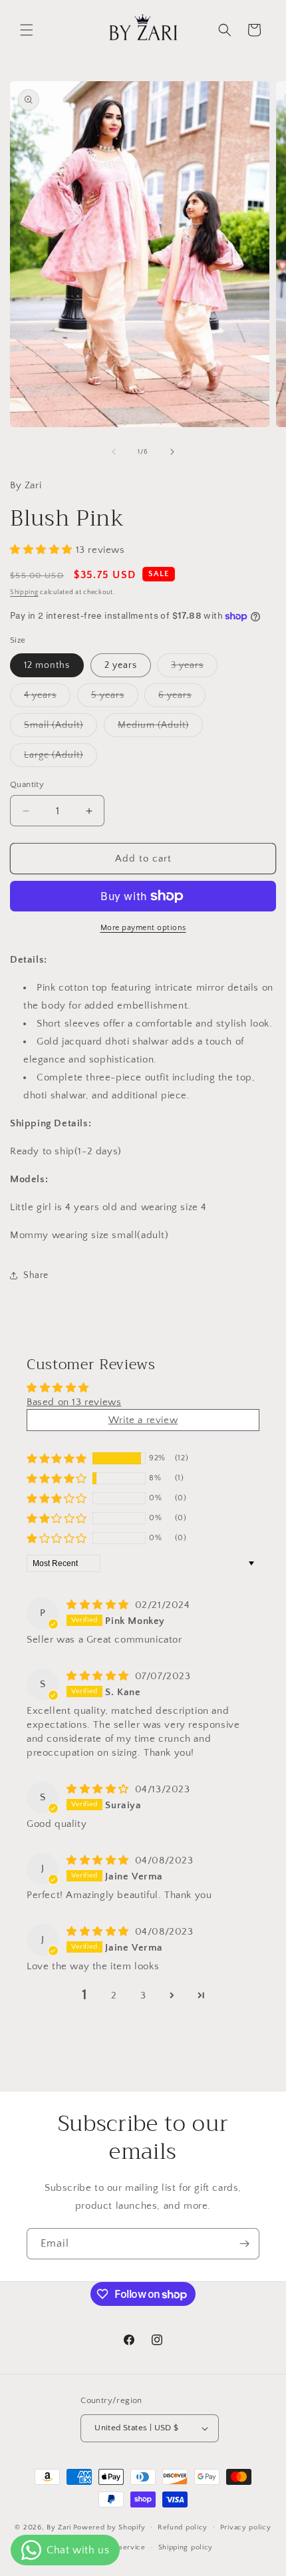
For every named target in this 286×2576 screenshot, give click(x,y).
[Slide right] (172, 452)
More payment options (143, 928)
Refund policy (183, 2527)
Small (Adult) (61, 728)
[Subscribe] (244, 2244)
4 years (47, 698)
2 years (121, 665)
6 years (182, 698)
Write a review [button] (143, 1420)
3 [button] (143, 1996)
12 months (47, 665)
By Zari (59, 2527)
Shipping (24, 592)
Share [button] (36, 1275)
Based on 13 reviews (74, 1402)
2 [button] (114, 1996)
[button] (27, 30)
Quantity (27, 784)
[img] (99, 1605)
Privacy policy (246, 2527)
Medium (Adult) (160, 728)
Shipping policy (186, 2547)
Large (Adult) (61, 758)
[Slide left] (114, 452)
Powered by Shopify (109, 2527)
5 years (115, 698)
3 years (194, 668)
